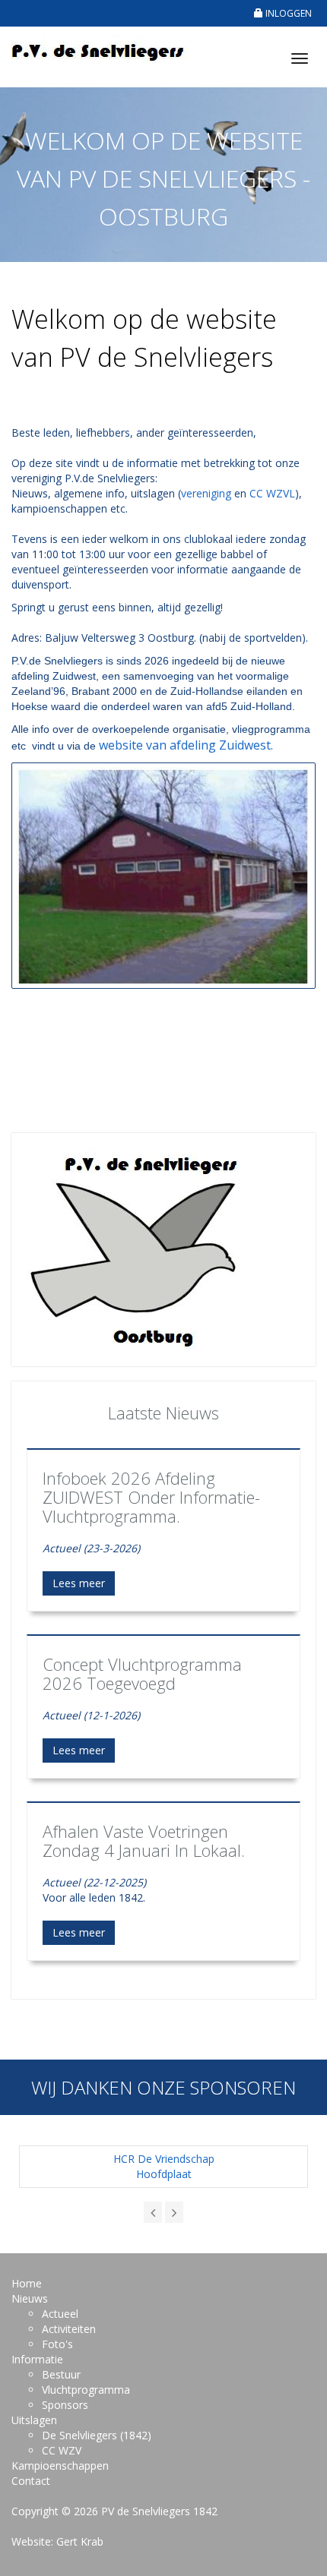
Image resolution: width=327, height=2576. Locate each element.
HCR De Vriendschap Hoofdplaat (164, 2166)
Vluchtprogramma (86, 2390)
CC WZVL (272, 493)
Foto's (57, 2344)
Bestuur (61, 2374)
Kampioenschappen (60, 2466)
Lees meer (79, 1583)
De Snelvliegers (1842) (97, 2435)
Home (27, 2283)
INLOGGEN (287, 13)
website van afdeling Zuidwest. (186, 745)
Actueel (60, 2314)
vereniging (206, 493)
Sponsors (65, 2405)
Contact (31, 2481)
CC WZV (62, 2450)
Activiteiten (69, 2329)
